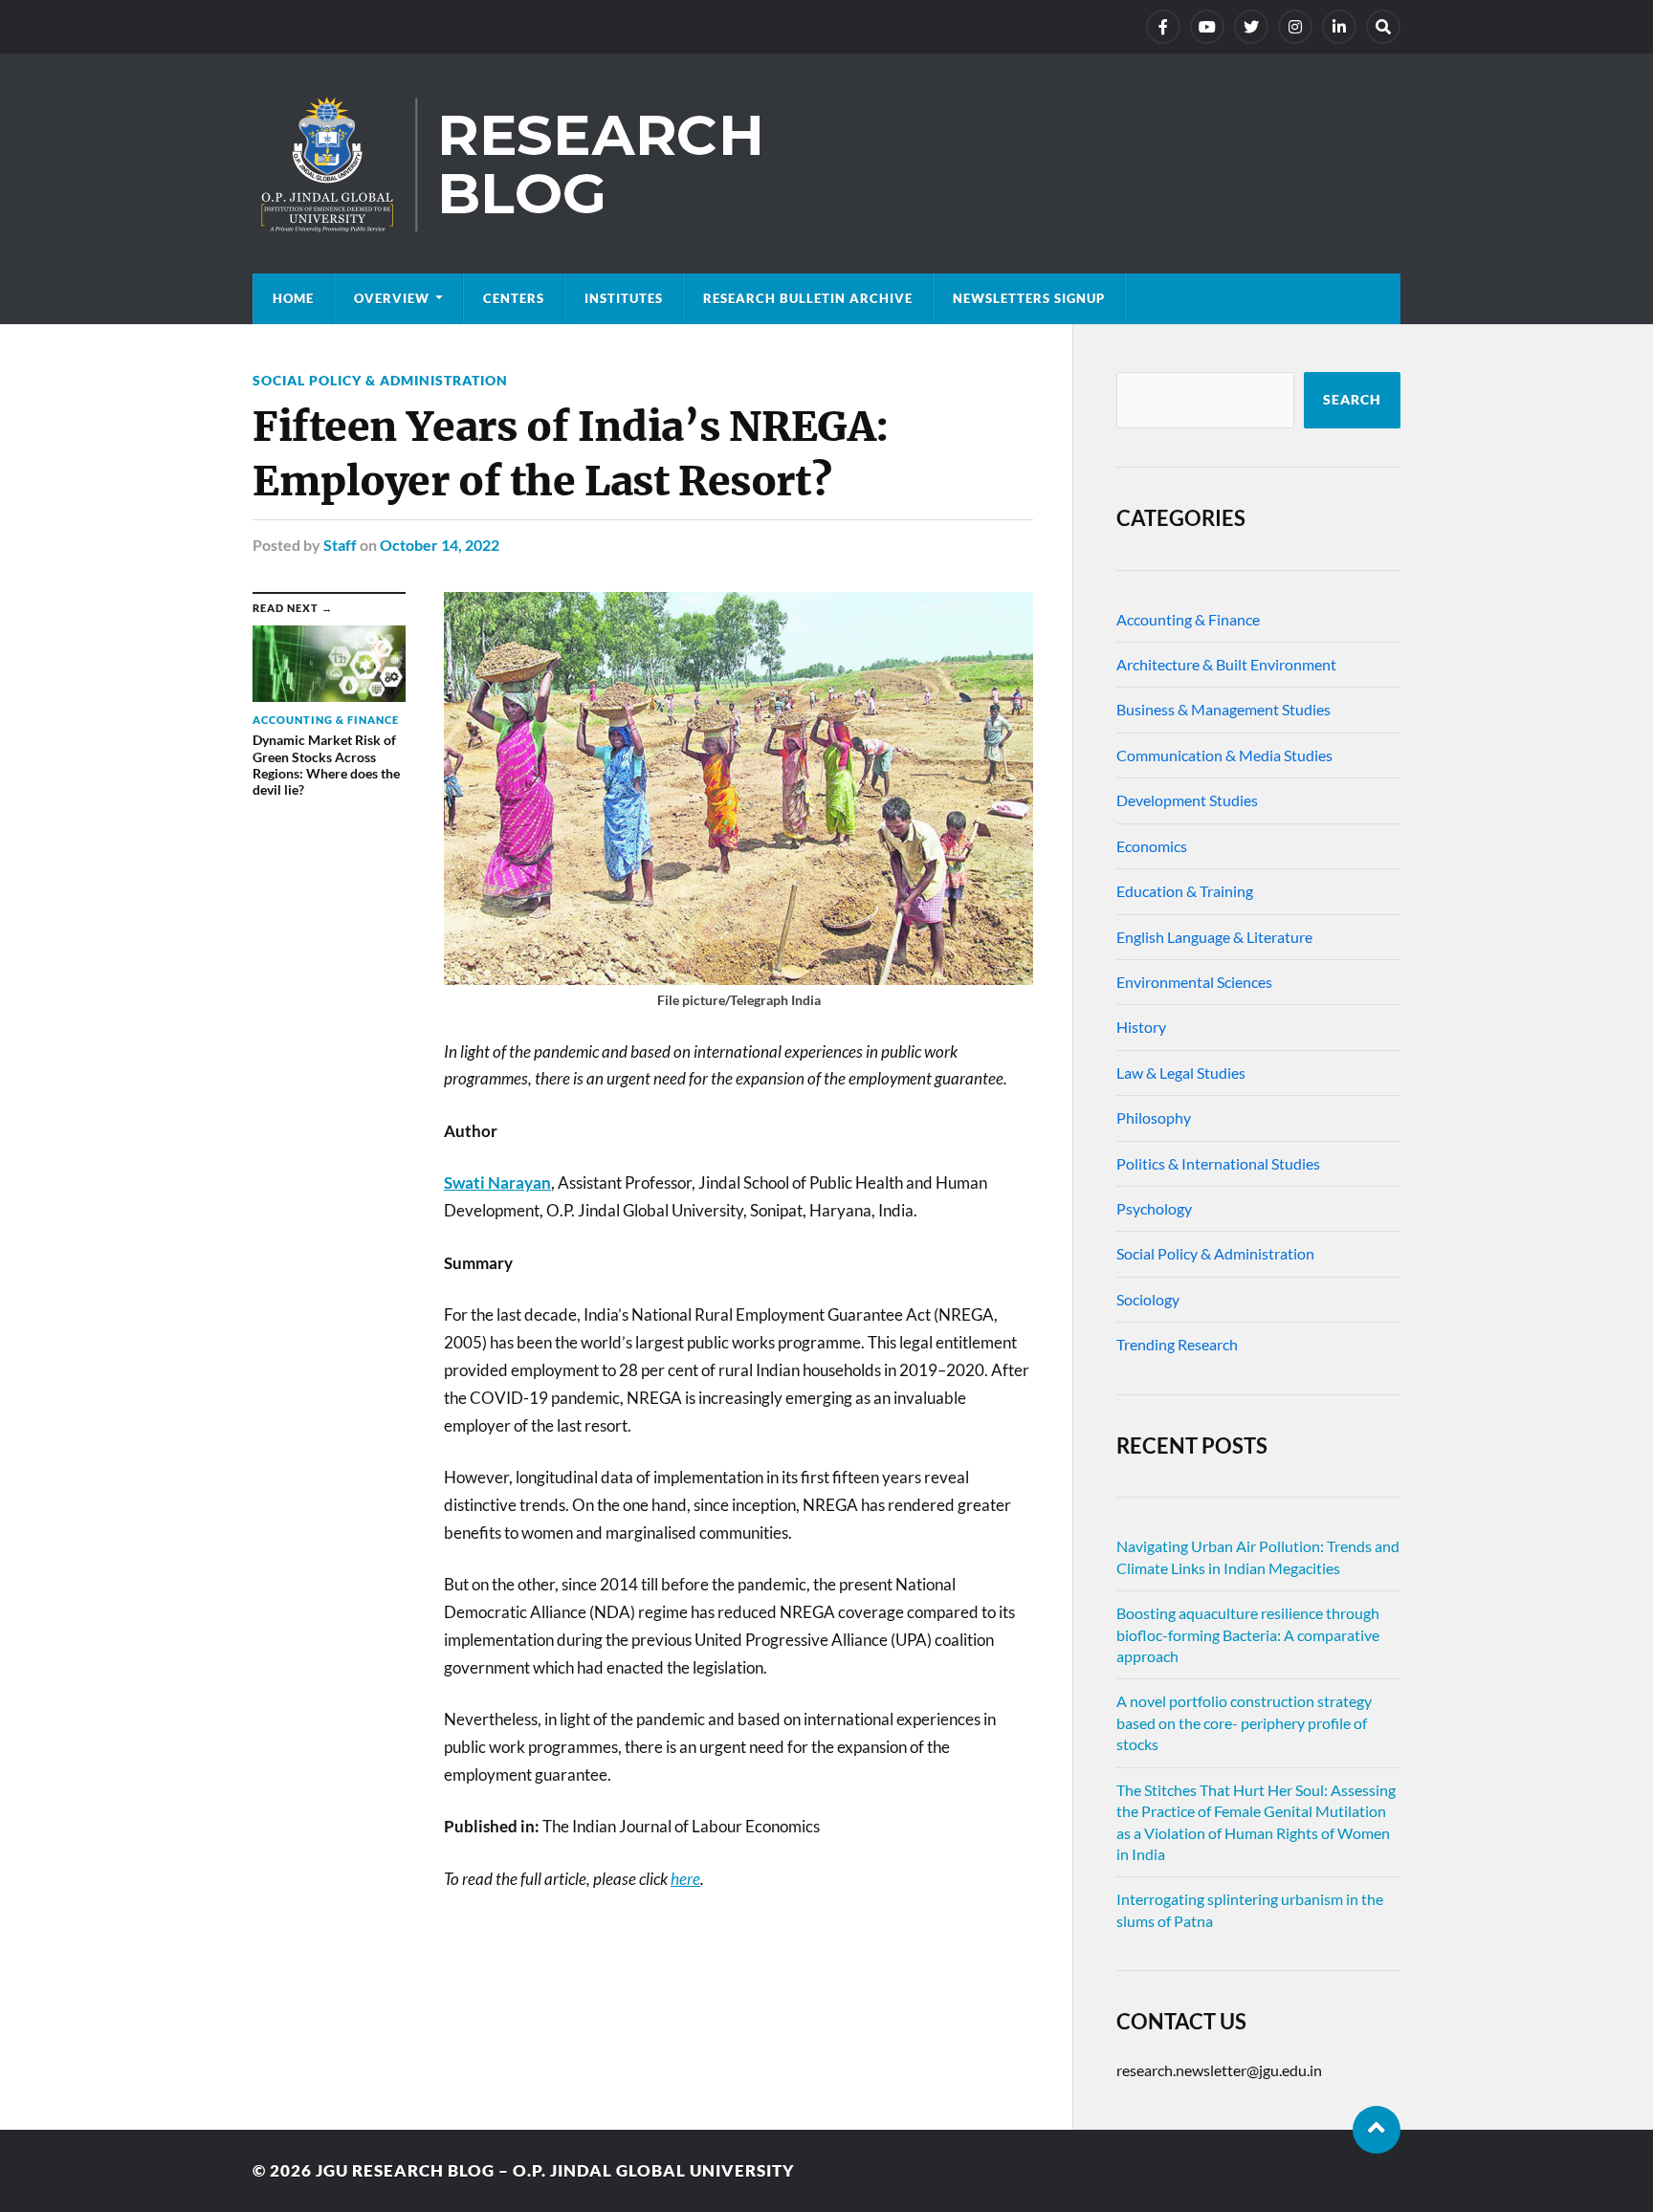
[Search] (1383, 27)
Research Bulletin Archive (808, 298)
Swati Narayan (497, 1183)
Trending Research (1177, 1344)
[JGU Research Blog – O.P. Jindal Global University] (826, 164)
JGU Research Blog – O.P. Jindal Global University (555, 2170)
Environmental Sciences (1194, 982)
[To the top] (1377, 2130)
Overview (392, 298)
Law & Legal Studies (1181, 1073)
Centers (514, 298)
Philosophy (1154, 1117)
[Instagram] (1295, 27)
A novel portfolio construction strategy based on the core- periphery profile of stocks (1244, 1722)
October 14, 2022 (440, 545)
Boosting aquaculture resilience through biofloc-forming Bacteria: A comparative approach (1248, 1634)
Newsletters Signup (1029, 298)
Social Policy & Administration (380, 380)
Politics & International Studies (1218, 1163)
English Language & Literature (1214, 937)
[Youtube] (1207, 27)
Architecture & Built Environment (1226, 664)
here (685, 1879)
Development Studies (1187, 800)
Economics (1152, 846)
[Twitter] (1251, 27)
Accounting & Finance (1188, 619)
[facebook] (1163, 27)
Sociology (1148, 1299)
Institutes (624, 298)
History (1141, 1027)
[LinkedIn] (1339, 27)
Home (293, 298)
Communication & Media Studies (1224, 755)
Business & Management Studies (1223, 709)
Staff (340, 545)
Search (1352, 400)
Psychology (1154, 1208)
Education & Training (1185, 891)
